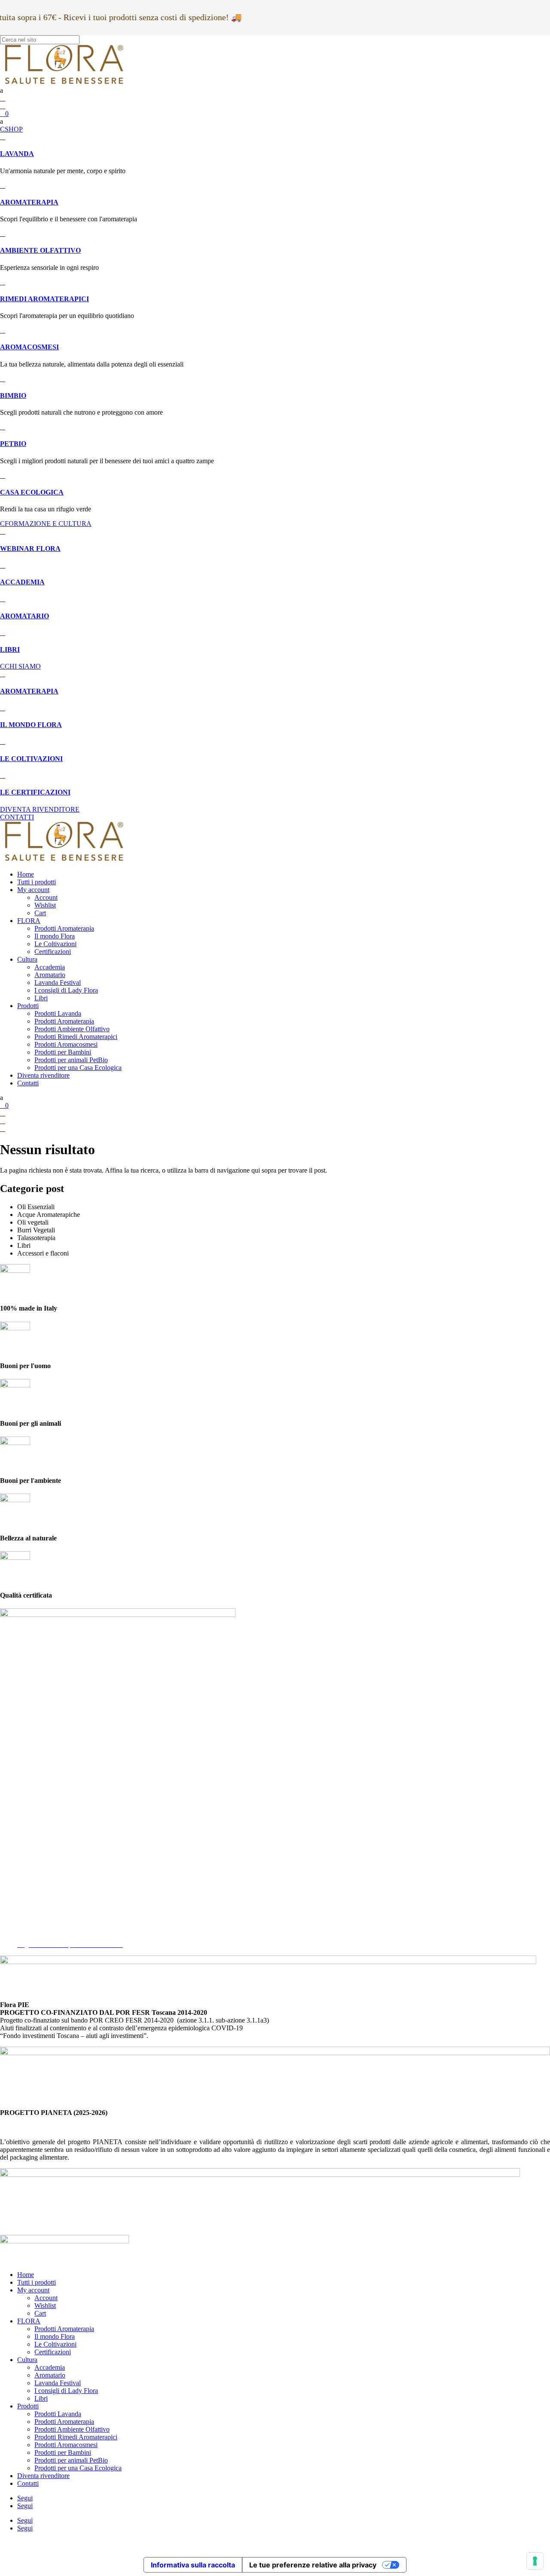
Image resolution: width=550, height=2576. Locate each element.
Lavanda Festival (58, 982)
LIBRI (10, 649)
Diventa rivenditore (43, 1075)
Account (46, 897)
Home (26, 874)
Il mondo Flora (55, 936)
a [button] (2, 90)
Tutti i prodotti (37, 882)
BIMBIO (13, 396)
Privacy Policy (37, 1914)
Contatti (28, 1083)
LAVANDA (17, 154)
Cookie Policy (37, 1921)
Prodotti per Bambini (63, 1052)
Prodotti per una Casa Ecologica (78, 1068)
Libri (41, 998)
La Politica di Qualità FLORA (58, 1937)
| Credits (275, 2543)
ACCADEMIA (22, 582)
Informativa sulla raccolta (193, 2565)
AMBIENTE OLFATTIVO (40, 250)
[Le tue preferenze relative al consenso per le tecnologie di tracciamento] (535, 2561)
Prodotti (28, 1006)
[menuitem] (275, 91)
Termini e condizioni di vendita (59, 1929)
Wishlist (45, 905)
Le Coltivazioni (55, 944)
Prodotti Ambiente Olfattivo (72, 1029)
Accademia (50, 967)
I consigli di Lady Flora (66, 990)
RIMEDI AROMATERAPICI (44, 299)
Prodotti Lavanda (58, 1013)
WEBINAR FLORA (30, 549)
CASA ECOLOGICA (32, 492)
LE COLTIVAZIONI (31, 759)
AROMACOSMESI (29, 347)
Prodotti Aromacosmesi (66, 1044)
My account (33, 890)
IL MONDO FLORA (31, 725)
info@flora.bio (20, 1850)
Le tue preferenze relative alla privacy (313, 2565)
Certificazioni (53, 952)
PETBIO (13, 444)
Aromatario (50, 975)
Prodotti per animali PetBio (71, 1060)
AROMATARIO (24, 616)
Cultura (27, 959)
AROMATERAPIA (29, 202)
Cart (40, 913)
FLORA (29, 921)
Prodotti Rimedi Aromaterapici (76, 1037)
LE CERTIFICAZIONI (35, 792)
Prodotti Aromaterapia (64, 928)
